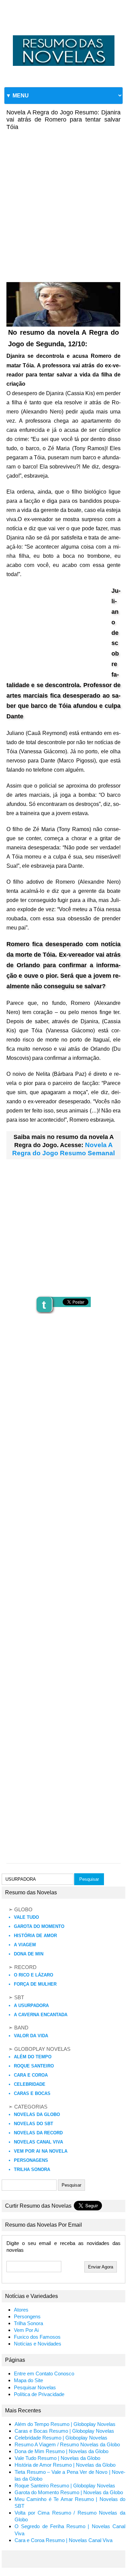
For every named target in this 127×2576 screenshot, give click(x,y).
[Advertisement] (63, 201)
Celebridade (30, 2084)
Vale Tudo (26, 1917)
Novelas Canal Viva (38, 2142)
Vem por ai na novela (41, 2151)
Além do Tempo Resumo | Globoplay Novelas (65, 2424)
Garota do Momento (39, 1926)
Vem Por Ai (26, 2330)
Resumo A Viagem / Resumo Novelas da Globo (67, 2445)
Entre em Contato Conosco (44, 2374)
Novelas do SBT (34, 2124)
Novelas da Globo (37, 2114)
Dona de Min (29, 1954)
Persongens (27, 2317)
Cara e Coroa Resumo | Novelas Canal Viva (63, 2540)
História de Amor (35, 1936)
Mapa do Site (28, 2380)
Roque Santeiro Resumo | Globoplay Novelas (65, 2486)
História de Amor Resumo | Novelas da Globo (65, 2465)
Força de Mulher (35, 1984)
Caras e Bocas (32, 2093)
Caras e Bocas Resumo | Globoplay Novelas (64, 2431)
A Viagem (25, 1945)
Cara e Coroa (31, 2075)
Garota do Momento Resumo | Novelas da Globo (69, 2492)
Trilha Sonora (32, 2169)
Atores (21, 2310)
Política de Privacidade (39, 2394)
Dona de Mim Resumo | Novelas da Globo (61, 2451)
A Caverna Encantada (41, 2015)
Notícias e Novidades (38, 2344)
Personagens (31, 2160)
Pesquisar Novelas (35, 2388)
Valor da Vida (31, 2036)
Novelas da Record (38, 2133)
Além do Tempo (33, 2057)
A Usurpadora (31, 2005)
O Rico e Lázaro (34, 1975)
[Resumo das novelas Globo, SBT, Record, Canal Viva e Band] (63, 35)
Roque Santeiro (34, 2066)
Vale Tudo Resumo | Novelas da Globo (57, 2458)
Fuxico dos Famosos (37, 2337)
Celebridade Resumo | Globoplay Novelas (61, 2438)
